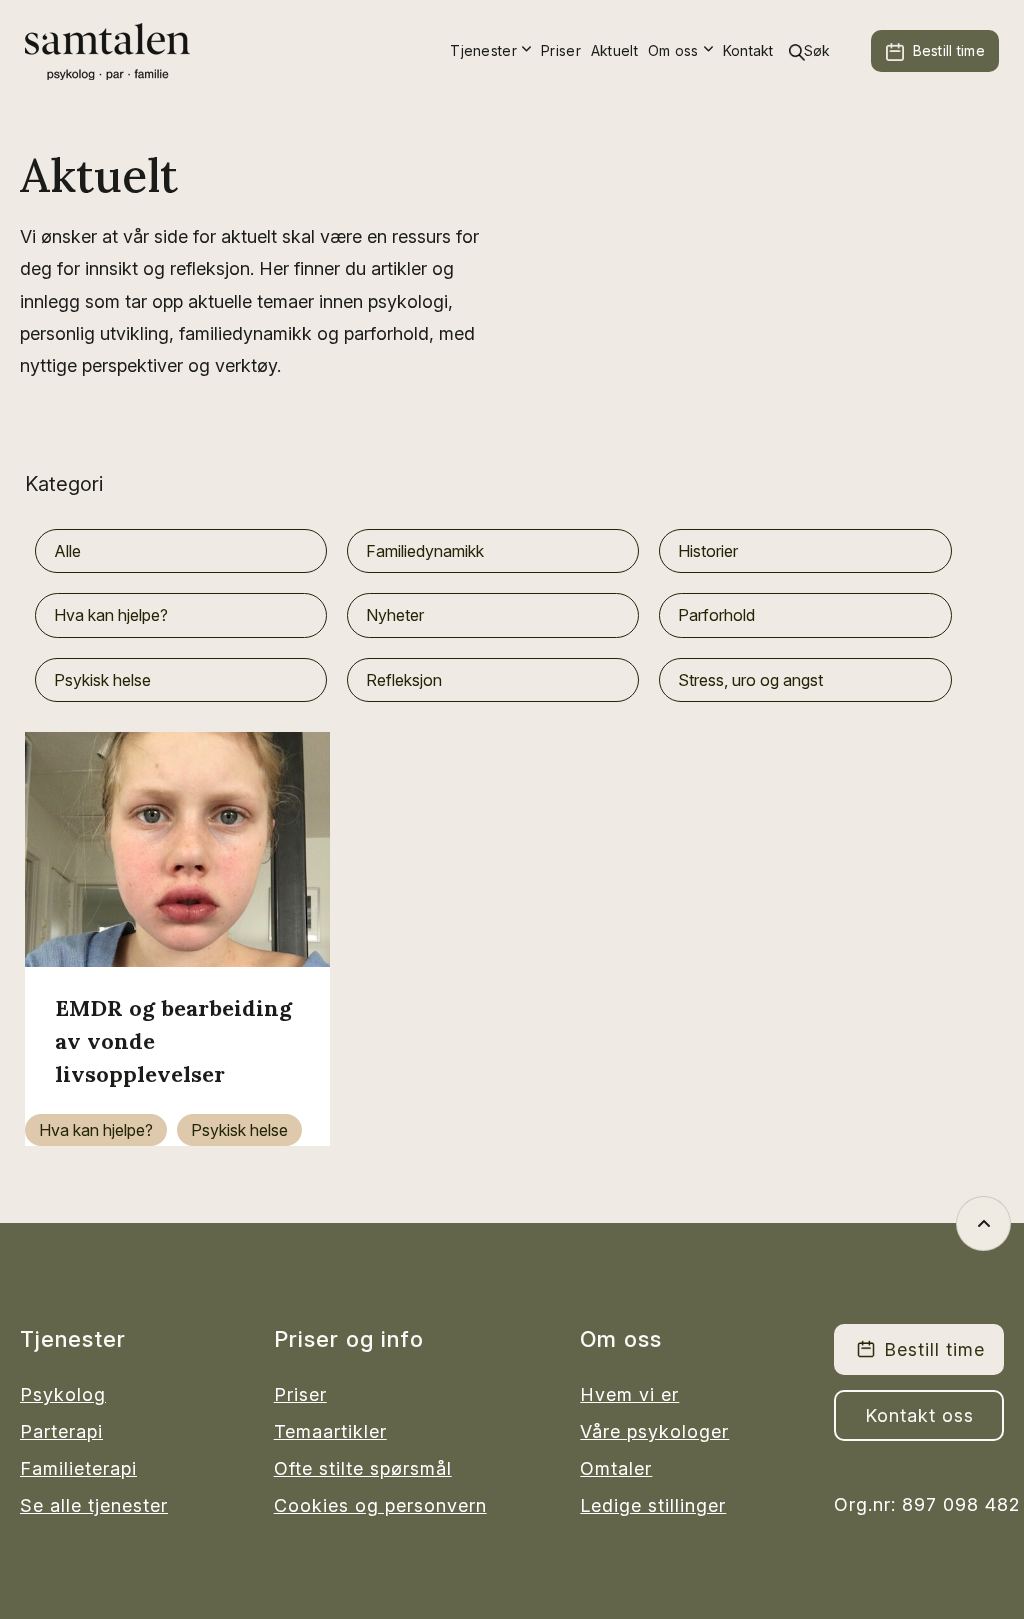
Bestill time (949, 50)
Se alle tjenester (94, 1505)
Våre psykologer (654, 1431)
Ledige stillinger (653, 1505)
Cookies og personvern (380, 1505)
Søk (817, 50)
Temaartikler (330, 1431)
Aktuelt (614, 50)
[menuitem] (490, 51)
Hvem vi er (629, 1394)
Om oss (673, 50)
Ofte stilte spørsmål (363, 1468)
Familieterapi (78, 1468)
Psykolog (63, 1394)
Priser (561, 50)
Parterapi (61, 1431)
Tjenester (483, 50)
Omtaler (616, 1468)
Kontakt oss (919, 1415)
